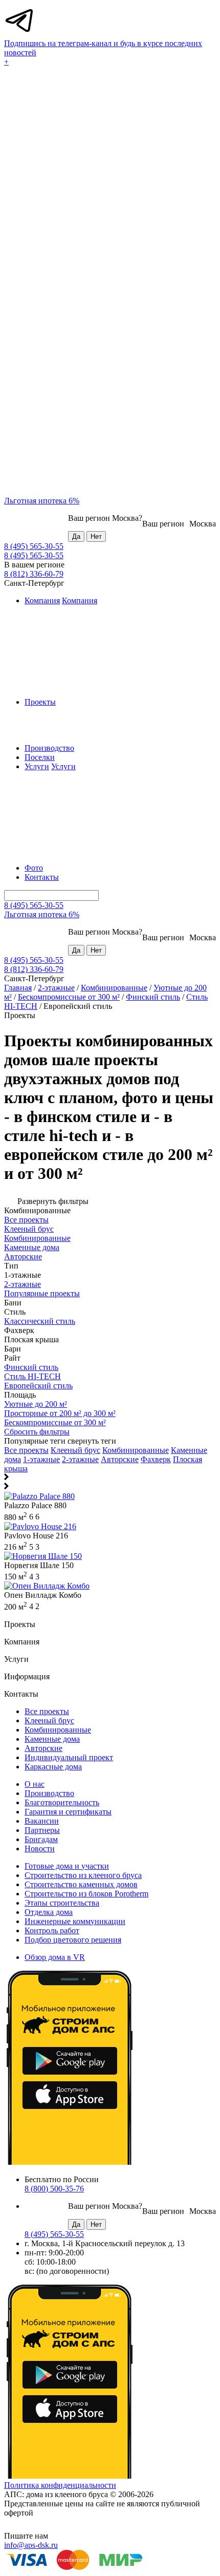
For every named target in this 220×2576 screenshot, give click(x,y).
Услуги (37, 766)
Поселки (40, 757)
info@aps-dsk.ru (31, 2545)
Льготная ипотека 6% (42, 501)
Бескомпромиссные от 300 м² (69, 997)
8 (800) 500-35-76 (54, 2189)
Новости (40, 1849)
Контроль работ (52, 1930)
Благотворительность (62, 1802)
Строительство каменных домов (81, 1884)
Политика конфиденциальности (60, 2485)
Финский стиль (153, 997)
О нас (35, 1784)
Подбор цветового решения (73, 1940)
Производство (49, 748)
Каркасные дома (53, 1767)
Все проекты (26, 1450)
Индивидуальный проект (69, 1757)
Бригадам (41, 1839)
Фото (34, 868)
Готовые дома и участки (67, 1866)
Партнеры (42, 1830)
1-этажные (41, 1459)
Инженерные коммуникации (75, 1921)
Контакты (42, 877)
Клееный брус (75, 1450)
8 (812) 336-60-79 (34, 574)
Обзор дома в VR (55, 1957)
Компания (42, 600)
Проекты (40, 702)
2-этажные (56, 988)
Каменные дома (52, 1739)
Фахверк (156, 1459)
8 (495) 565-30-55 (34, 546)
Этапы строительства (62, 1903)
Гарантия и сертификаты (68, 1812)
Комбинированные (114, 988)
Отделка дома (49, 1912)
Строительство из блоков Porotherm (86, 1894)
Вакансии (42, 1821)
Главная (18, 988)
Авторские (120, 1459)
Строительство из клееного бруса (83, 1875)
